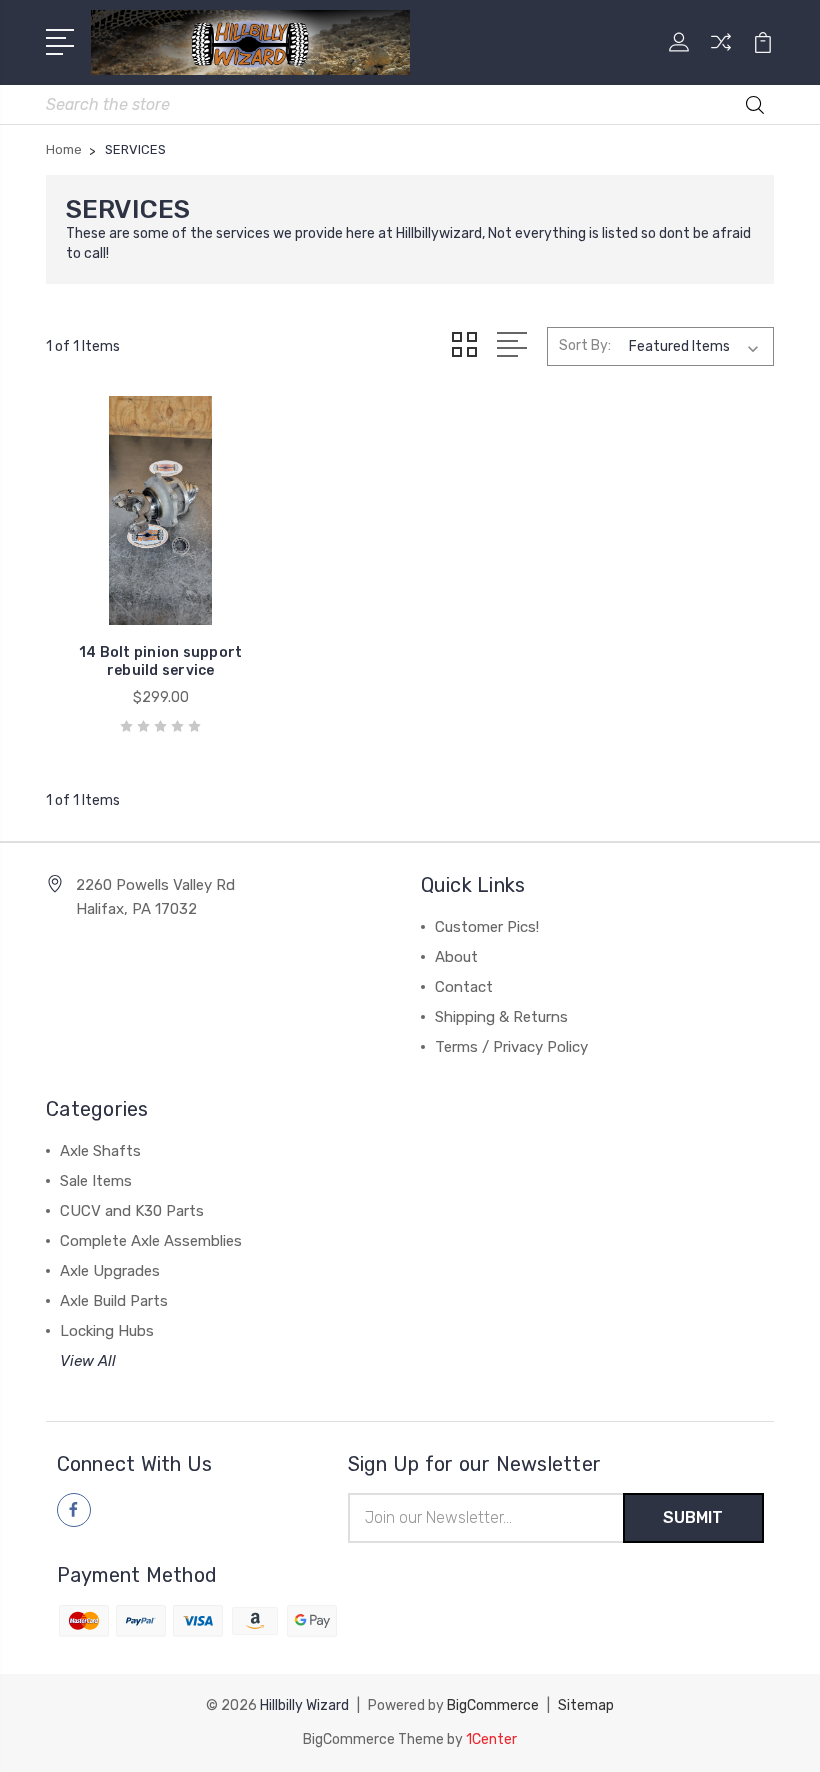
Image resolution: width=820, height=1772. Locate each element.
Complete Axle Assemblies (151, 1241)
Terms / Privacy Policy (511, 1047)
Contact (464, 987)
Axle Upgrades (110, 1271)
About (456, 957)
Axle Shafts (100, 1151)
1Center (491, 1739)
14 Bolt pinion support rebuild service (161, 661)
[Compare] (721, 54)
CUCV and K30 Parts (132, 1211)
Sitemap (586, 1705)
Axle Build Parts (114, 1301)
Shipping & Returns (501, 1017)
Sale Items (96, 1181)
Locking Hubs (107, 1331)
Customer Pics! (487, 927)
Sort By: (585, 345)
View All (88, 1361)
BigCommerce (493, 1705)
